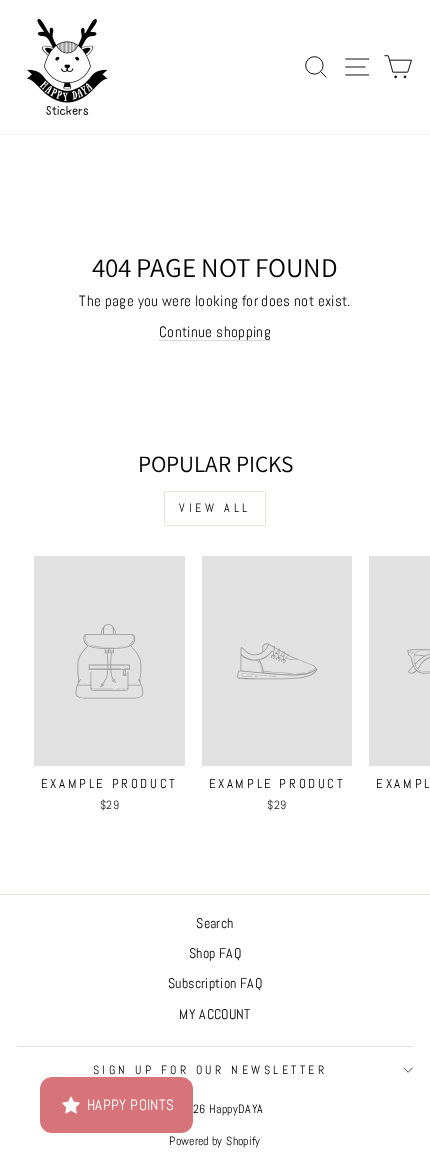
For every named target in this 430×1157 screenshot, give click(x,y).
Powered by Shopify (215, 1141)
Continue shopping (215, 332)
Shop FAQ (215, 953)
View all (215, 508)
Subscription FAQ (215, 983)
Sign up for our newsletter (210, 1069)
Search (214, 923)
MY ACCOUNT (215, 1014)
